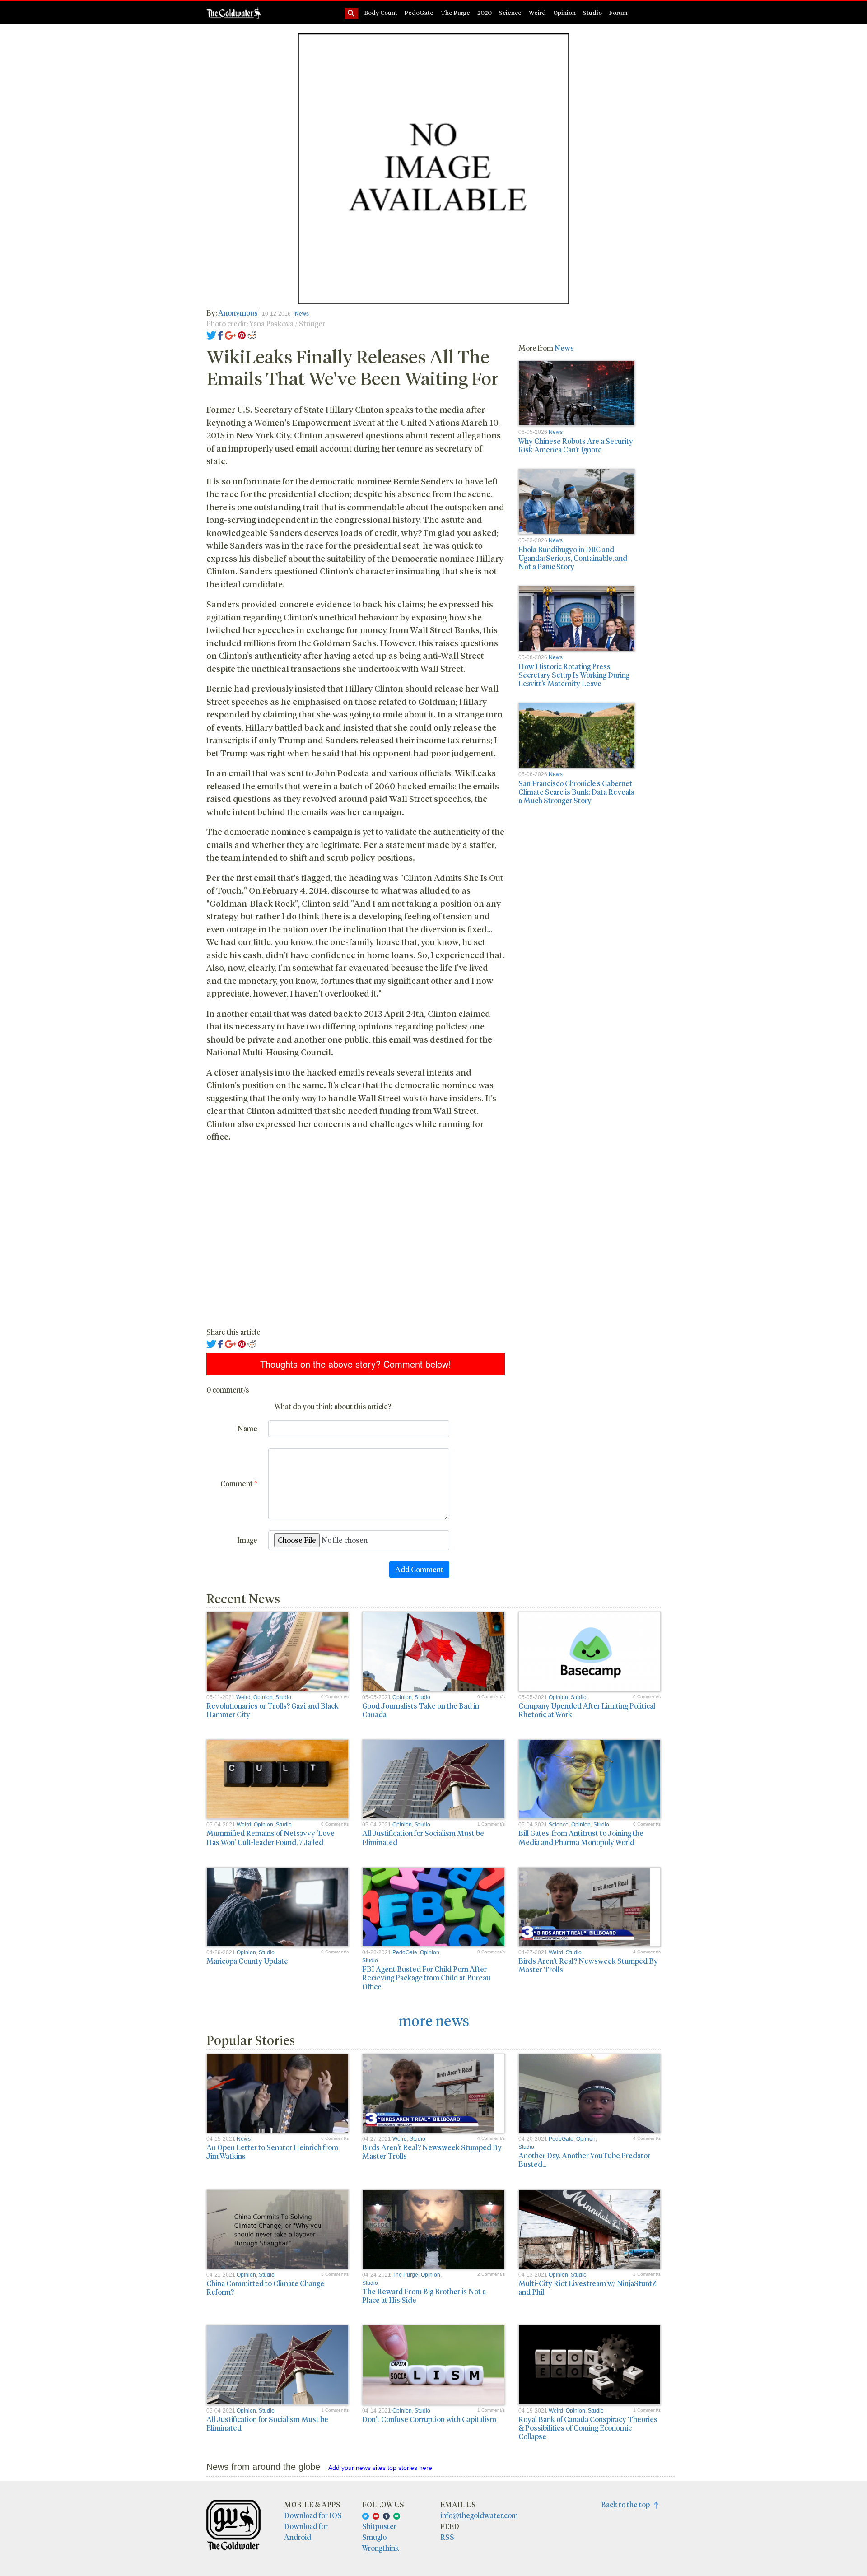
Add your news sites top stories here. (381, 2468)
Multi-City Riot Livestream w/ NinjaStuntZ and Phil (587, 2287)
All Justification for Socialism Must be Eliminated (423, 1837)
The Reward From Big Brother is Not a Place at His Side (424, 2296)
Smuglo (374, 2537)
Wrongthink (381, 2548)
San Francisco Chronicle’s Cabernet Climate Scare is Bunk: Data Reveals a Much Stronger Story (576, 792)
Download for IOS (313, 2515)
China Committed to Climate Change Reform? (265, 2287)
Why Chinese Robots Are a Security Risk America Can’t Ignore (576, 445)
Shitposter (379, 2526)
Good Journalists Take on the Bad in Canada (421, 1710)
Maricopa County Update (247, 1961)
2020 (485, 12)
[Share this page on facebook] (220, 334)
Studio (592, 12)
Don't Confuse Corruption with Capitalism (429, 2419)
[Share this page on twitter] (212, 334)
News (302, 314)
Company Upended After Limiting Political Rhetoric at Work (587, 1710)
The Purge (455, 12)
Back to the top (627, 2504)
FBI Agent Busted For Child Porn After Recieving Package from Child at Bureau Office (426, 1977)
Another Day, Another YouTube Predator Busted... (584, 2160)
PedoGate (419, 12)
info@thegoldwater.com (479, 2515)
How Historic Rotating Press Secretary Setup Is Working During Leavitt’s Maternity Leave (574, 675)
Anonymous (238, 313)
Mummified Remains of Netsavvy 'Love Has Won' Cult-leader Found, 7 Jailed (270, 1837)
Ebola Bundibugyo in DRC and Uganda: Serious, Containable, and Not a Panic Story (573, 558)
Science (510, 12)
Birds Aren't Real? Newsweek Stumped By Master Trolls (588, 1965)
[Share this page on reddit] (252, 334)
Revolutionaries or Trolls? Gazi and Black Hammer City (273, 1710)
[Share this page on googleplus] (231, 334)
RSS (447, 2537)
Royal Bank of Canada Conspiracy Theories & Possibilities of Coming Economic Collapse (588, 2428)
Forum (618, 12)
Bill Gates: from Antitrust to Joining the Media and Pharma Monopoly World (581, 1837)
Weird (537, 12)
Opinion (564, 12)
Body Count (381, 12)
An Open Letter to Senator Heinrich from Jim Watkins (272, 2152)
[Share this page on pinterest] (242, 334)
